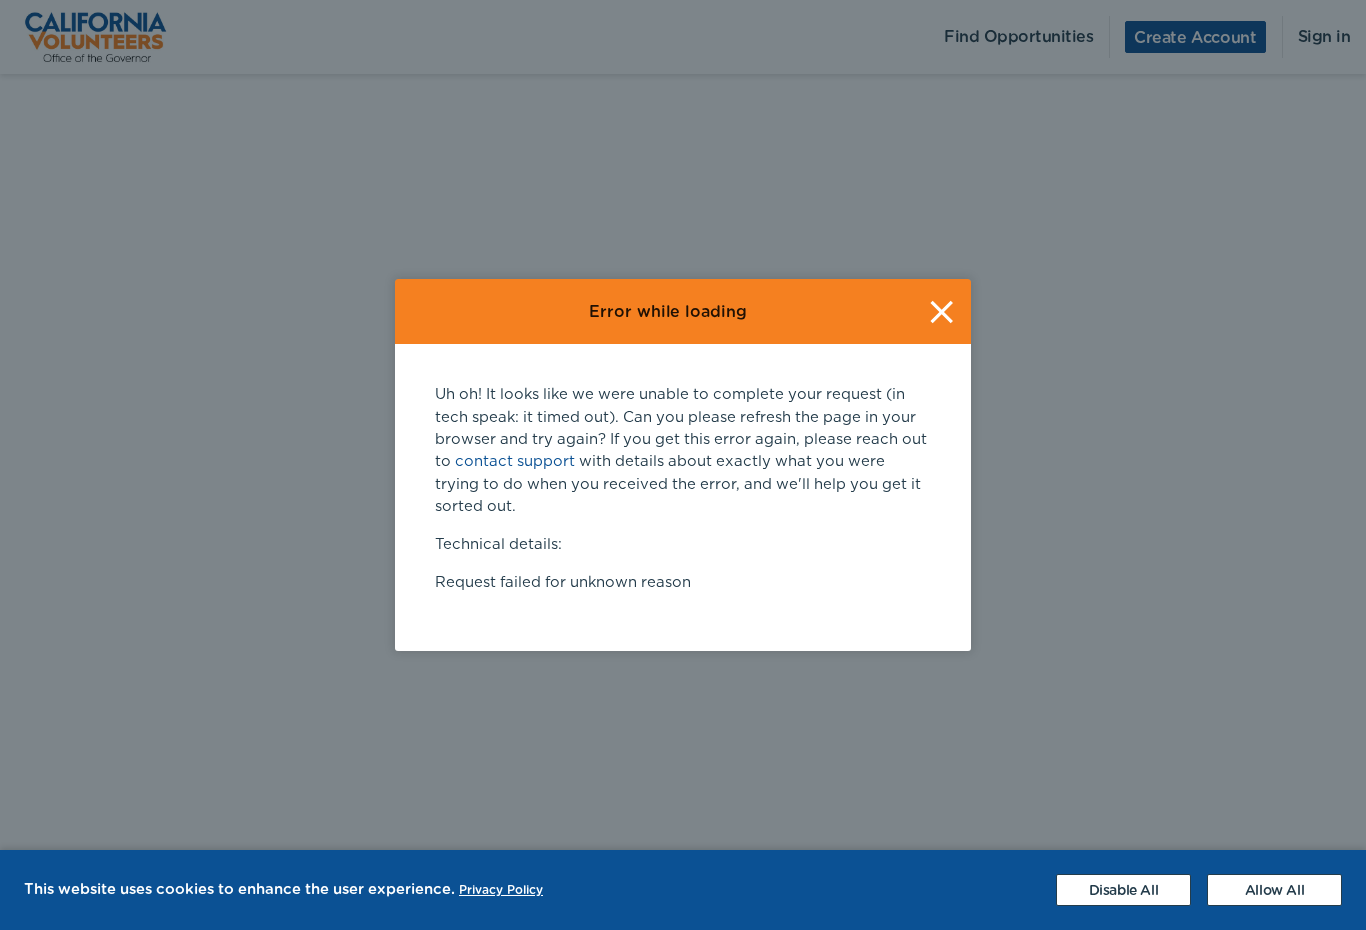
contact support (515, 461)
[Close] (941, 311)
